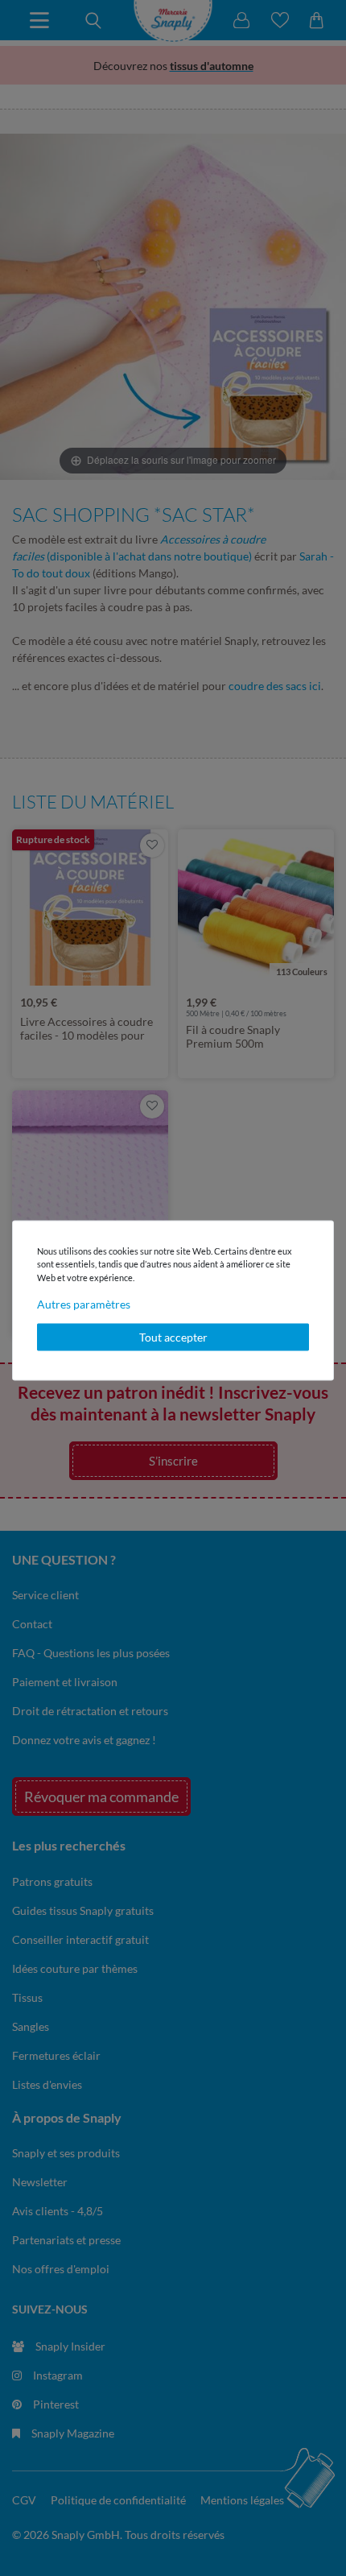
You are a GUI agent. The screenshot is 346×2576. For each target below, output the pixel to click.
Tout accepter (173, 1337)
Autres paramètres (84, 1304)
